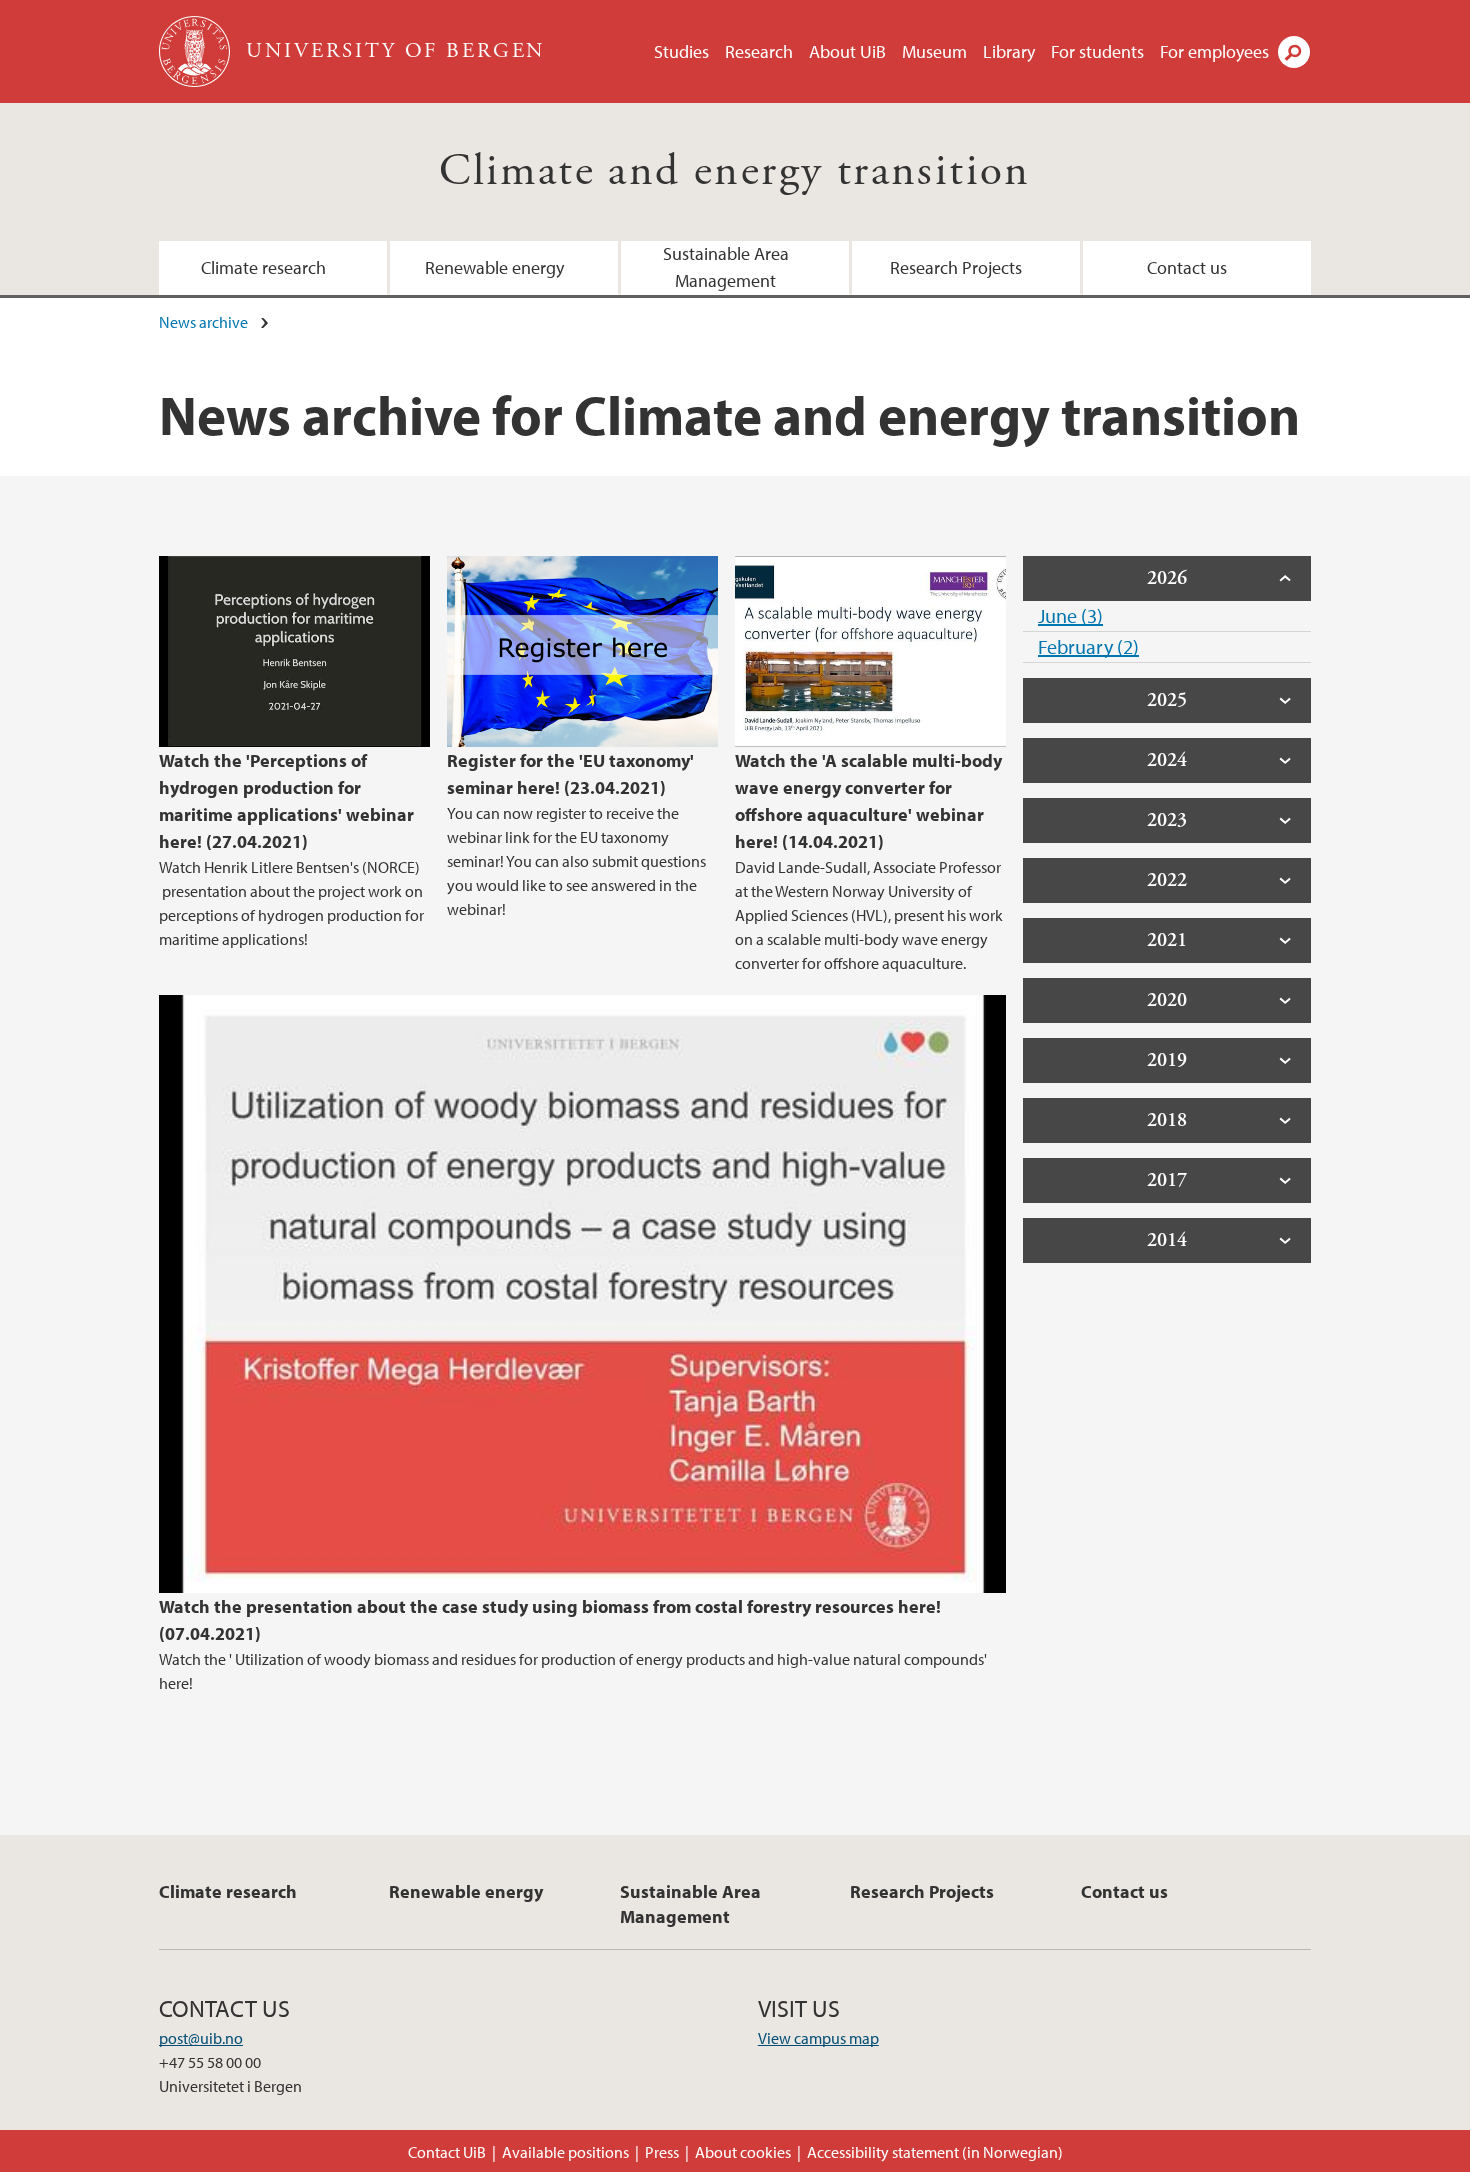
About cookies (743, 2152)
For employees (1214, 51)
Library (1009, 51)
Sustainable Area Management (726, 267)
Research (759, 51)
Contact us (1187, 267)
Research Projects (956, 267)
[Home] (196, 51)
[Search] (1294, 52)
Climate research (263, 267)
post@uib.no (201, 2038)
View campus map (818, 2038)
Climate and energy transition (735, 171)
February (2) (1088, 646)
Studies (681, 51)
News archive (203, 322)
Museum (934, 51)
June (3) (1070, 615)
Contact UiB (447, 2152)
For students (1097, 51)
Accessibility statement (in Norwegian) (935, 2152)
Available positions (565, 2152)
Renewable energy (494, 267)
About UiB (847, 51)
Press (662, 2152)
